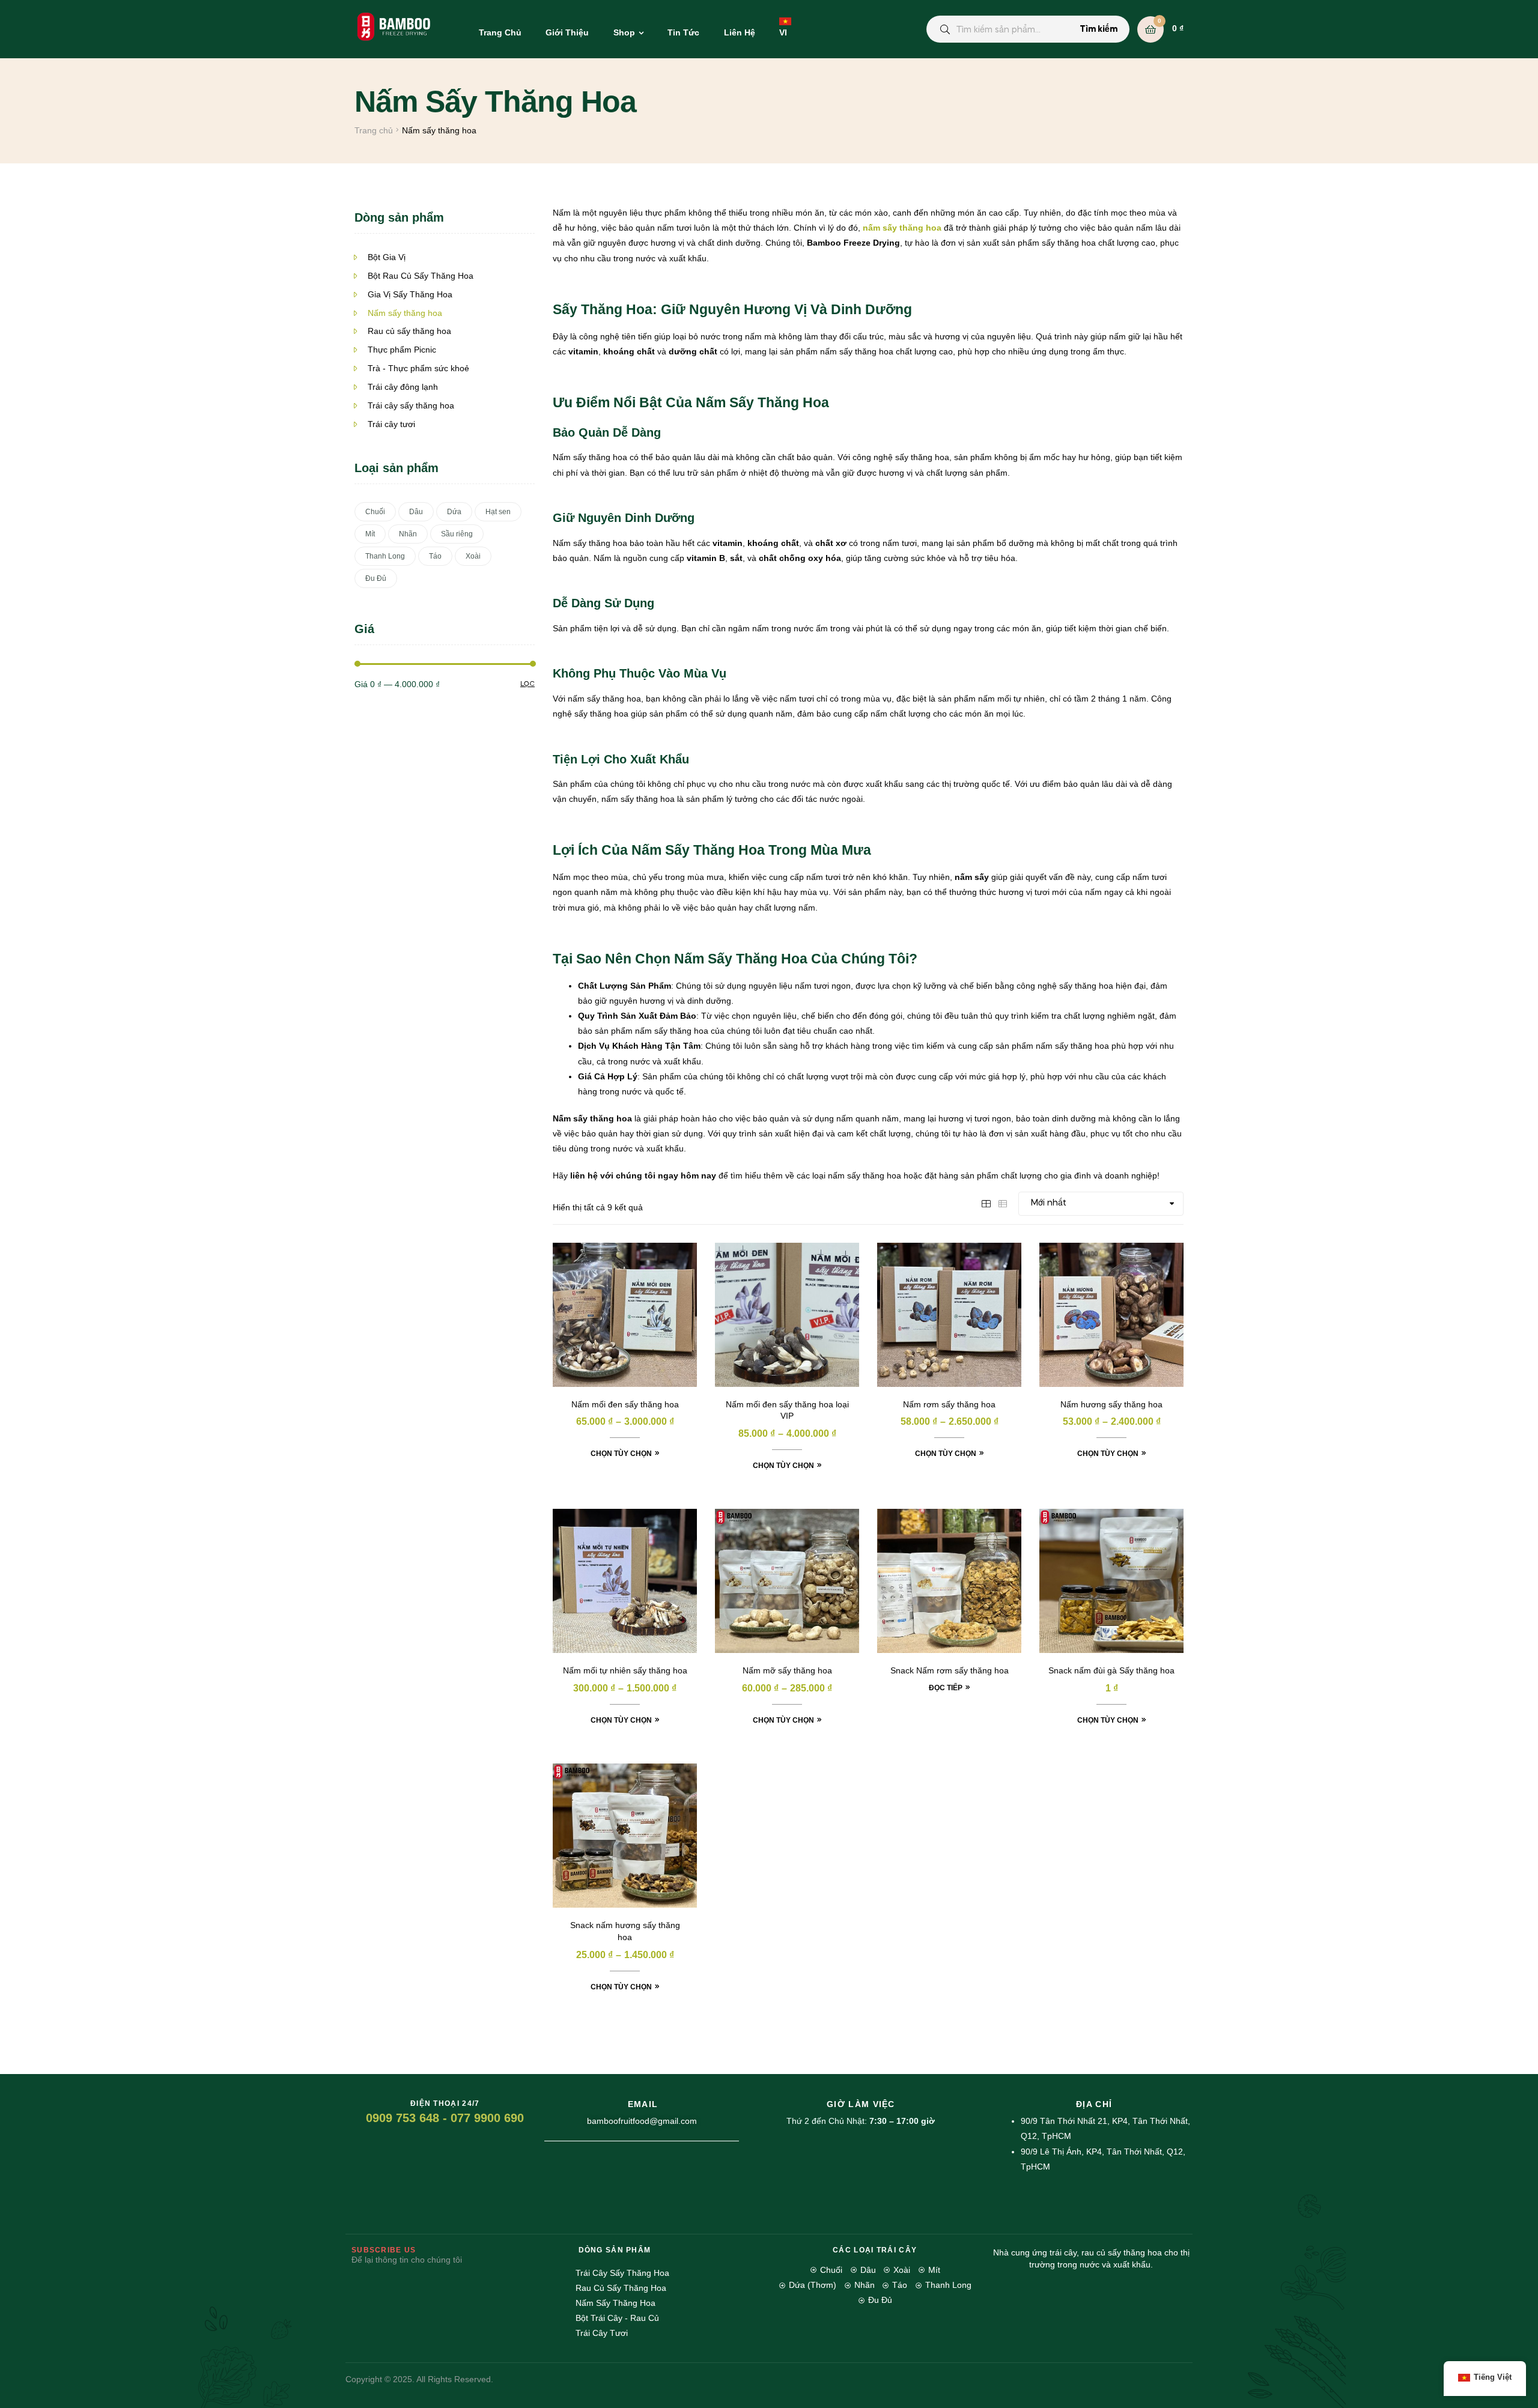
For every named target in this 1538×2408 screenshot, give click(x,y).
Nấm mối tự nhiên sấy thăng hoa (625, 1670)
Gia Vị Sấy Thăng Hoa (410, 294)
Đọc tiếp (946, 1688)
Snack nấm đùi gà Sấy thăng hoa (1111, 1670)
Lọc (527, 684)
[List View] (1003, 1202)
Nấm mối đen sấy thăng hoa (625, 1404)
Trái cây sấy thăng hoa (411, 405)
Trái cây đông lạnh (403, 387)
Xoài (473, 556)
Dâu (416, 512)
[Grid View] (986, 1202)
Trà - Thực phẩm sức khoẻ (418, 368)
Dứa (454, 512)
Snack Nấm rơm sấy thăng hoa (950, 1670)
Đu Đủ (376, 578)
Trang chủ (374, 130)
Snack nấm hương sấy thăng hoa (625, 1931)
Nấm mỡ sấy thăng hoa (787, 1670)
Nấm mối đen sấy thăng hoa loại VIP (787, 1410)
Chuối (375, 512)
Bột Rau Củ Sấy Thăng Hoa (421, 276)
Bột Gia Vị (387, 257)
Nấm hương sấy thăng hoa (1111, 1404)
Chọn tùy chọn (621, 1454)
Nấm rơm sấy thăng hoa (949, 1404)
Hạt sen (498, 512)
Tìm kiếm (1099, 29)
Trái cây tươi (391, 424)
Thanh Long (385, 556)
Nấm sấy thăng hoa (405, 313)
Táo (435, 556)
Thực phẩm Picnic (402, 350)
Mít (370, 534)
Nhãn (408, 534)
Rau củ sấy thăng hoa (409, 331)
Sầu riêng (457, 534)
